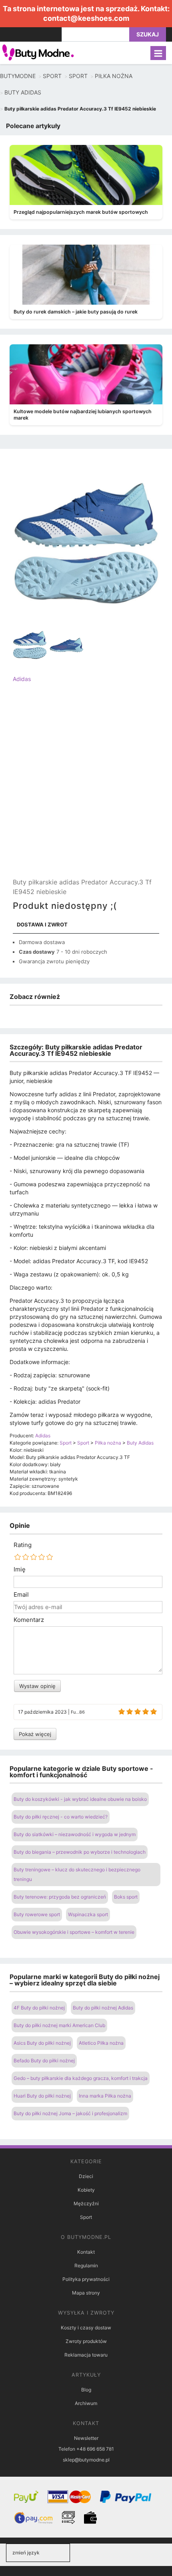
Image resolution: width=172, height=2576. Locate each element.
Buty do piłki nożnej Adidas (103, 2008)
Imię (20, 1569)
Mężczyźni (86, 2203)
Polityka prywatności (86, 2279)
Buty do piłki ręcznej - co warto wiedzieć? (61, 1817)
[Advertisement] (86, 787)
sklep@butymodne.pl (86, 2460)
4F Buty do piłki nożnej (39, 2008)
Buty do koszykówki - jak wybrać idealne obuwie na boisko (80, 1799)
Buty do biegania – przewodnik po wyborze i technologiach (80, 1852)
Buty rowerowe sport (37, 1914)
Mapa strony (86, 2293)
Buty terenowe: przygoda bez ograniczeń (60, 1897)
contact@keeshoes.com (86, 18)
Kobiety (86, 2190)
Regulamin (86, 2266)
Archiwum (86, 2403)
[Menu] (158, 53)
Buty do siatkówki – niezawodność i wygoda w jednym (75, 1834)
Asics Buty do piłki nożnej (42, 2043)
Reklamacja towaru (86, 2355)
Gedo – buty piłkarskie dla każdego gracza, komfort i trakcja (81, 2078)
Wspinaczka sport (88, 1914)
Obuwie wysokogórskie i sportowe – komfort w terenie (74, 1932)
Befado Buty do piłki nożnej (44, 2061)
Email (21, 1595)
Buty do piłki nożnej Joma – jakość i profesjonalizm (70, 2113)
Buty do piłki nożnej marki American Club (59, 2025)
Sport (86, 2217)
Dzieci (86, 2176)
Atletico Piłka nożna (101, 2043)
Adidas (22, 679)
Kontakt (86, 2252)
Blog (86, 2390)
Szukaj (148, 34)
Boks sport (126, 1897)
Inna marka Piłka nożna (105, 2096)
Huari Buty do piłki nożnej (42, 2096)
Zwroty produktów (86, 2341)
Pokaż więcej (35, 1734)
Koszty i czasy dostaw (86, 2328)
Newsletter (86, 2438)
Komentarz (29, 1620)
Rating (23, 1545)
